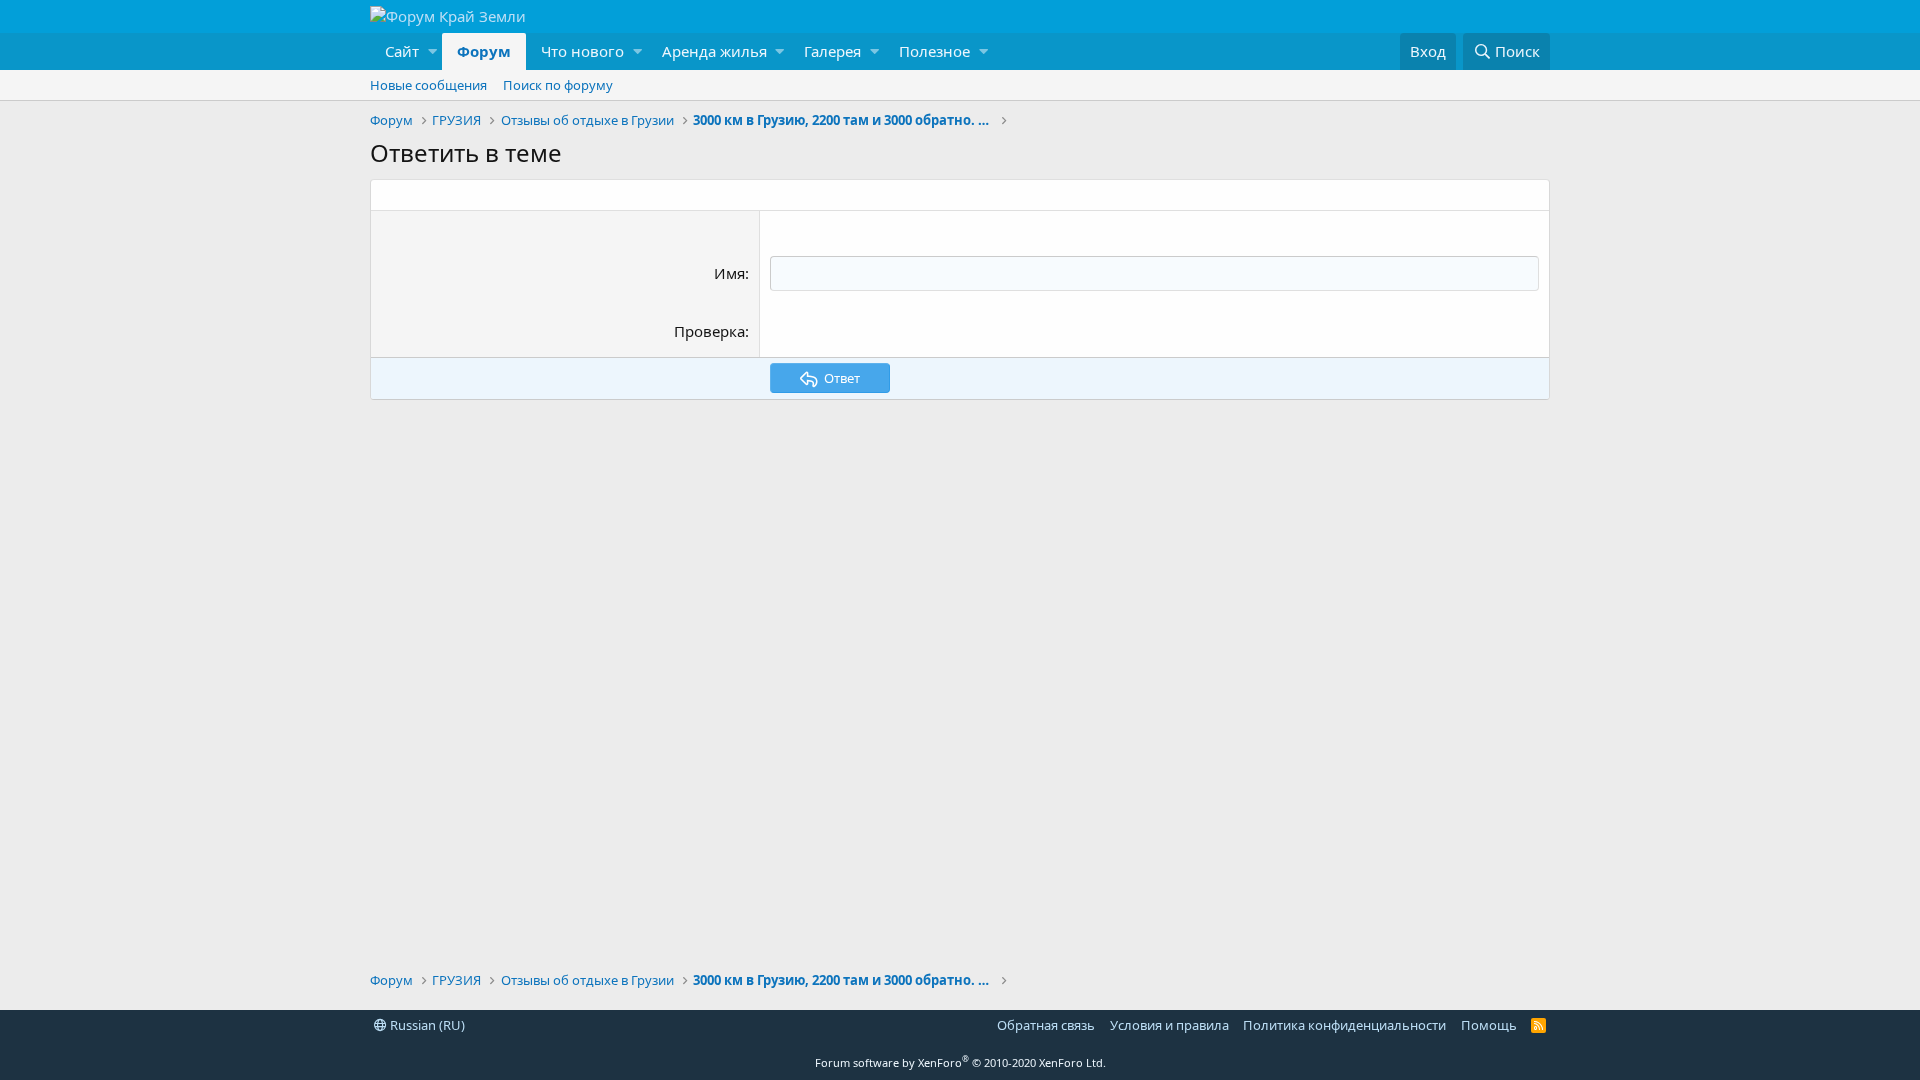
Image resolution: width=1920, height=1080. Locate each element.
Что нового (582, 51)
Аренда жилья (714, 51)
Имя (729, 273)
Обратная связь (1046, 1025)
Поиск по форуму (558, 85)
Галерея (832, 51)
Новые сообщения (428, 85)
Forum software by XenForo (960, 1062)
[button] (406, 51)
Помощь (1489, 1025)
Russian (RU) (426, 1025)
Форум (484, 51)
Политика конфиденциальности (1344, 1025)
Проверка (709, 331)
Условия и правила (1169, 1025)
